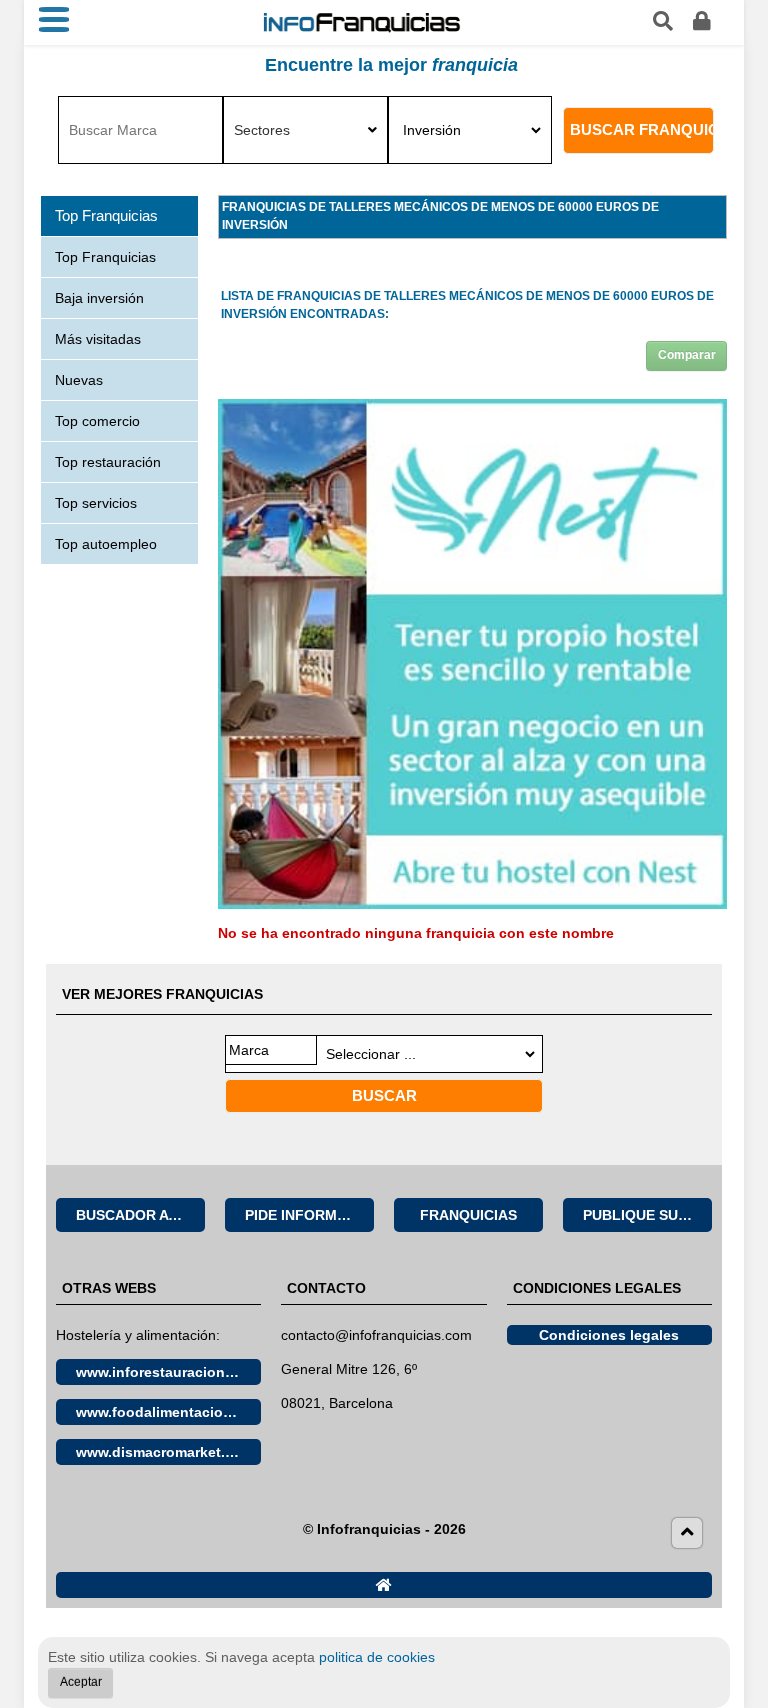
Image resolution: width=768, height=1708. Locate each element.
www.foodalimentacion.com (168, 1412)
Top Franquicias (105, 257)
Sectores (262, 130)
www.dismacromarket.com (165, 1452)
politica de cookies (377, 1657)
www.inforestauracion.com (167, 1372)
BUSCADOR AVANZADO (140, 1215)
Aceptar (81, 1682)
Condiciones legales (609, 1335)
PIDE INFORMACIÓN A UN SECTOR (309, 1215)
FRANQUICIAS (468, 1215)
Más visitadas (98, 339)
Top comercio (97, 421)
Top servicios (96, 503)
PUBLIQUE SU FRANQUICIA (647, 1215)
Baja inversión (99, 298)
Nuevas (79, 380)
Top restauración (108, 462)
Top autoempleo (106, 544)
